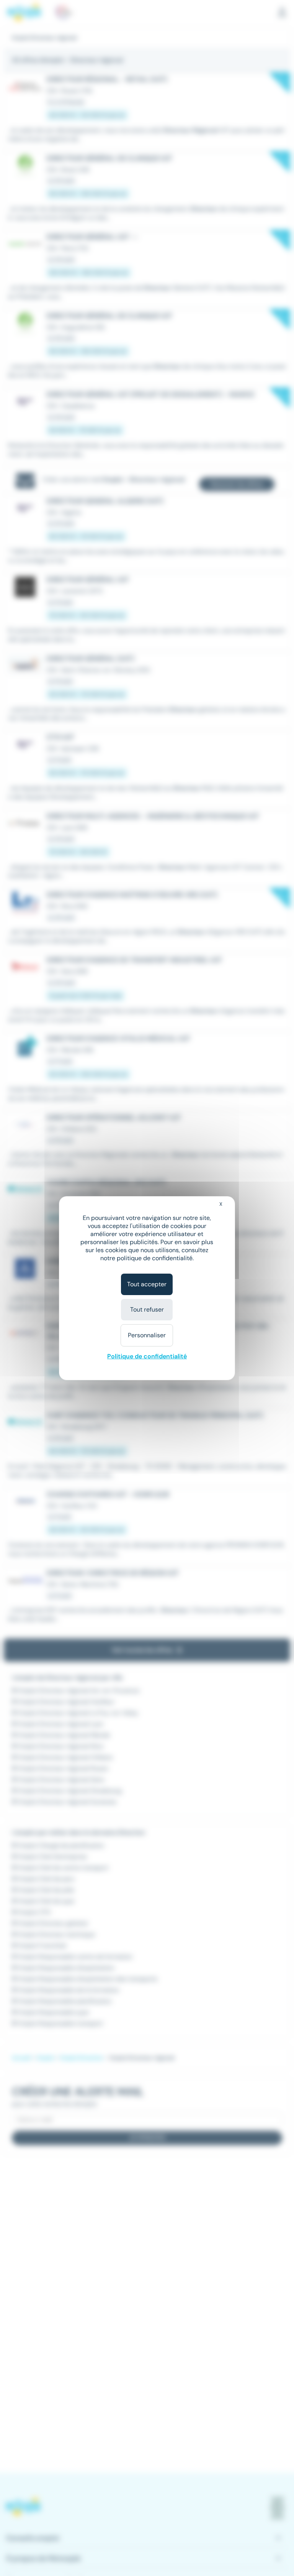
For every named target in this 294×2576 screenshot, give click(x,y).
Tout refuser (147, 1309)
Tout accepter (147, 1284)
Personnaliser (147, 1335)
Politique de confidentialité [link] (147, 1356)
